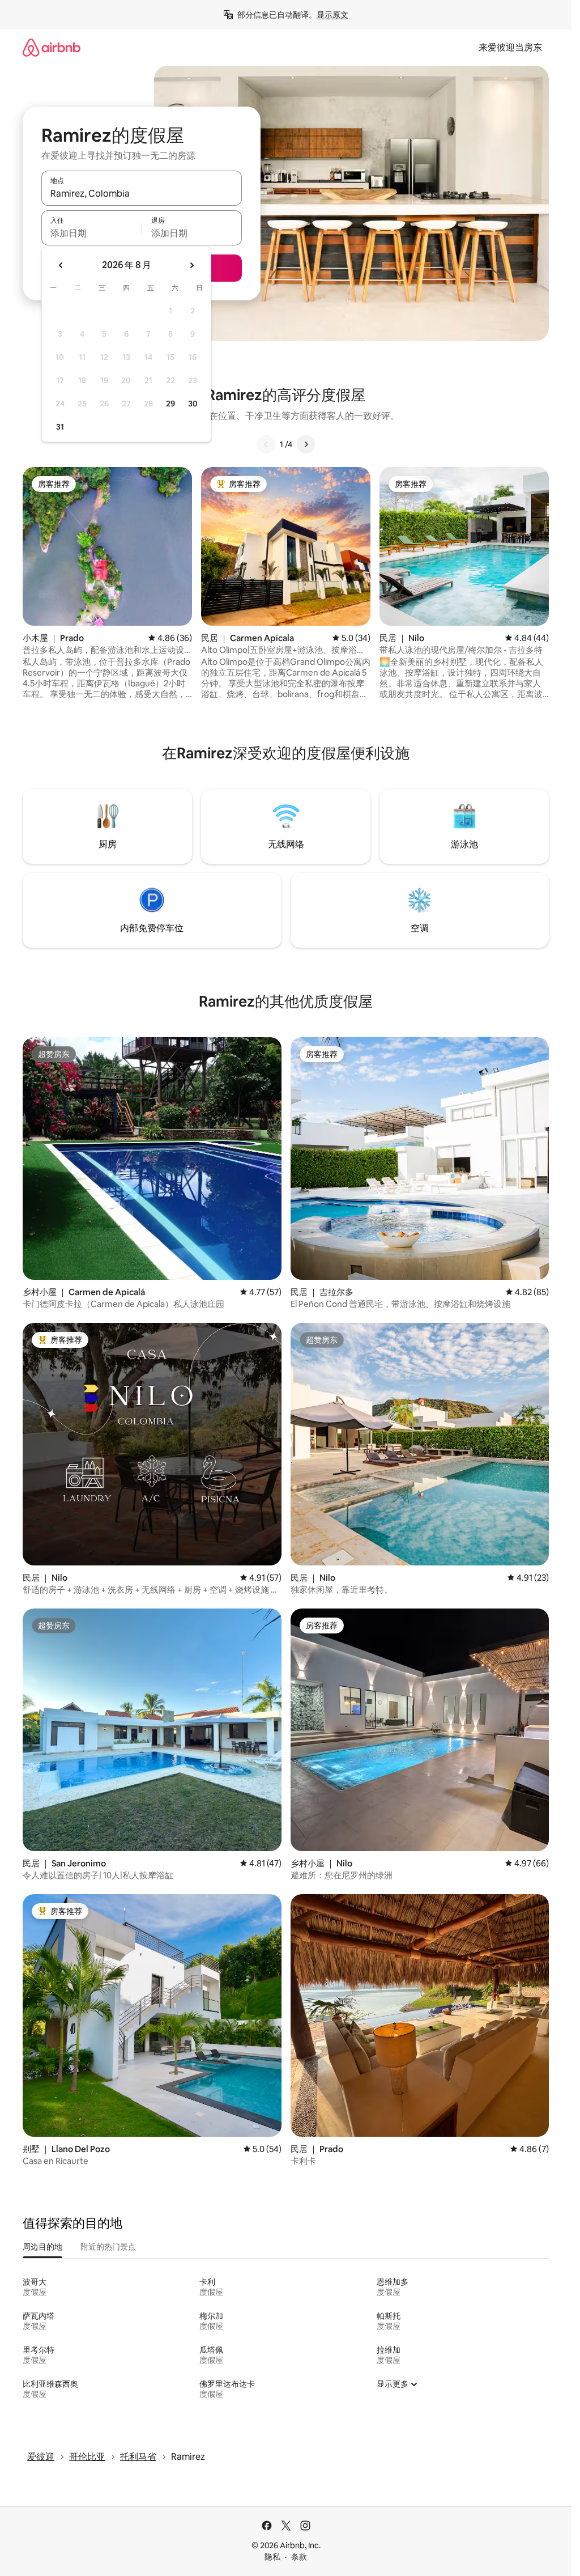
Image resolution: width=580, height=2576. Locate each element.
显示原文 (332, 15)
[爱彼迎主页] (52, 47)
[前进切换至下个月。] (191, 265)
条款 (299, 2557)
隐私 (272, 2557)
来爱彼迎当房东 (510, 47)
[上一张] (266, 444)
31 (60, 427)
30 (193, 404)
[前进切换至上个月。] (61, 265)
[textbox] (91, 233)
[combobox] (142, 193)
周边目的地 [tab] (42, 2247)
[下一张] (306, 444)
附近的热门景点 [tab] (108, 2247)
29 (170, 404)
